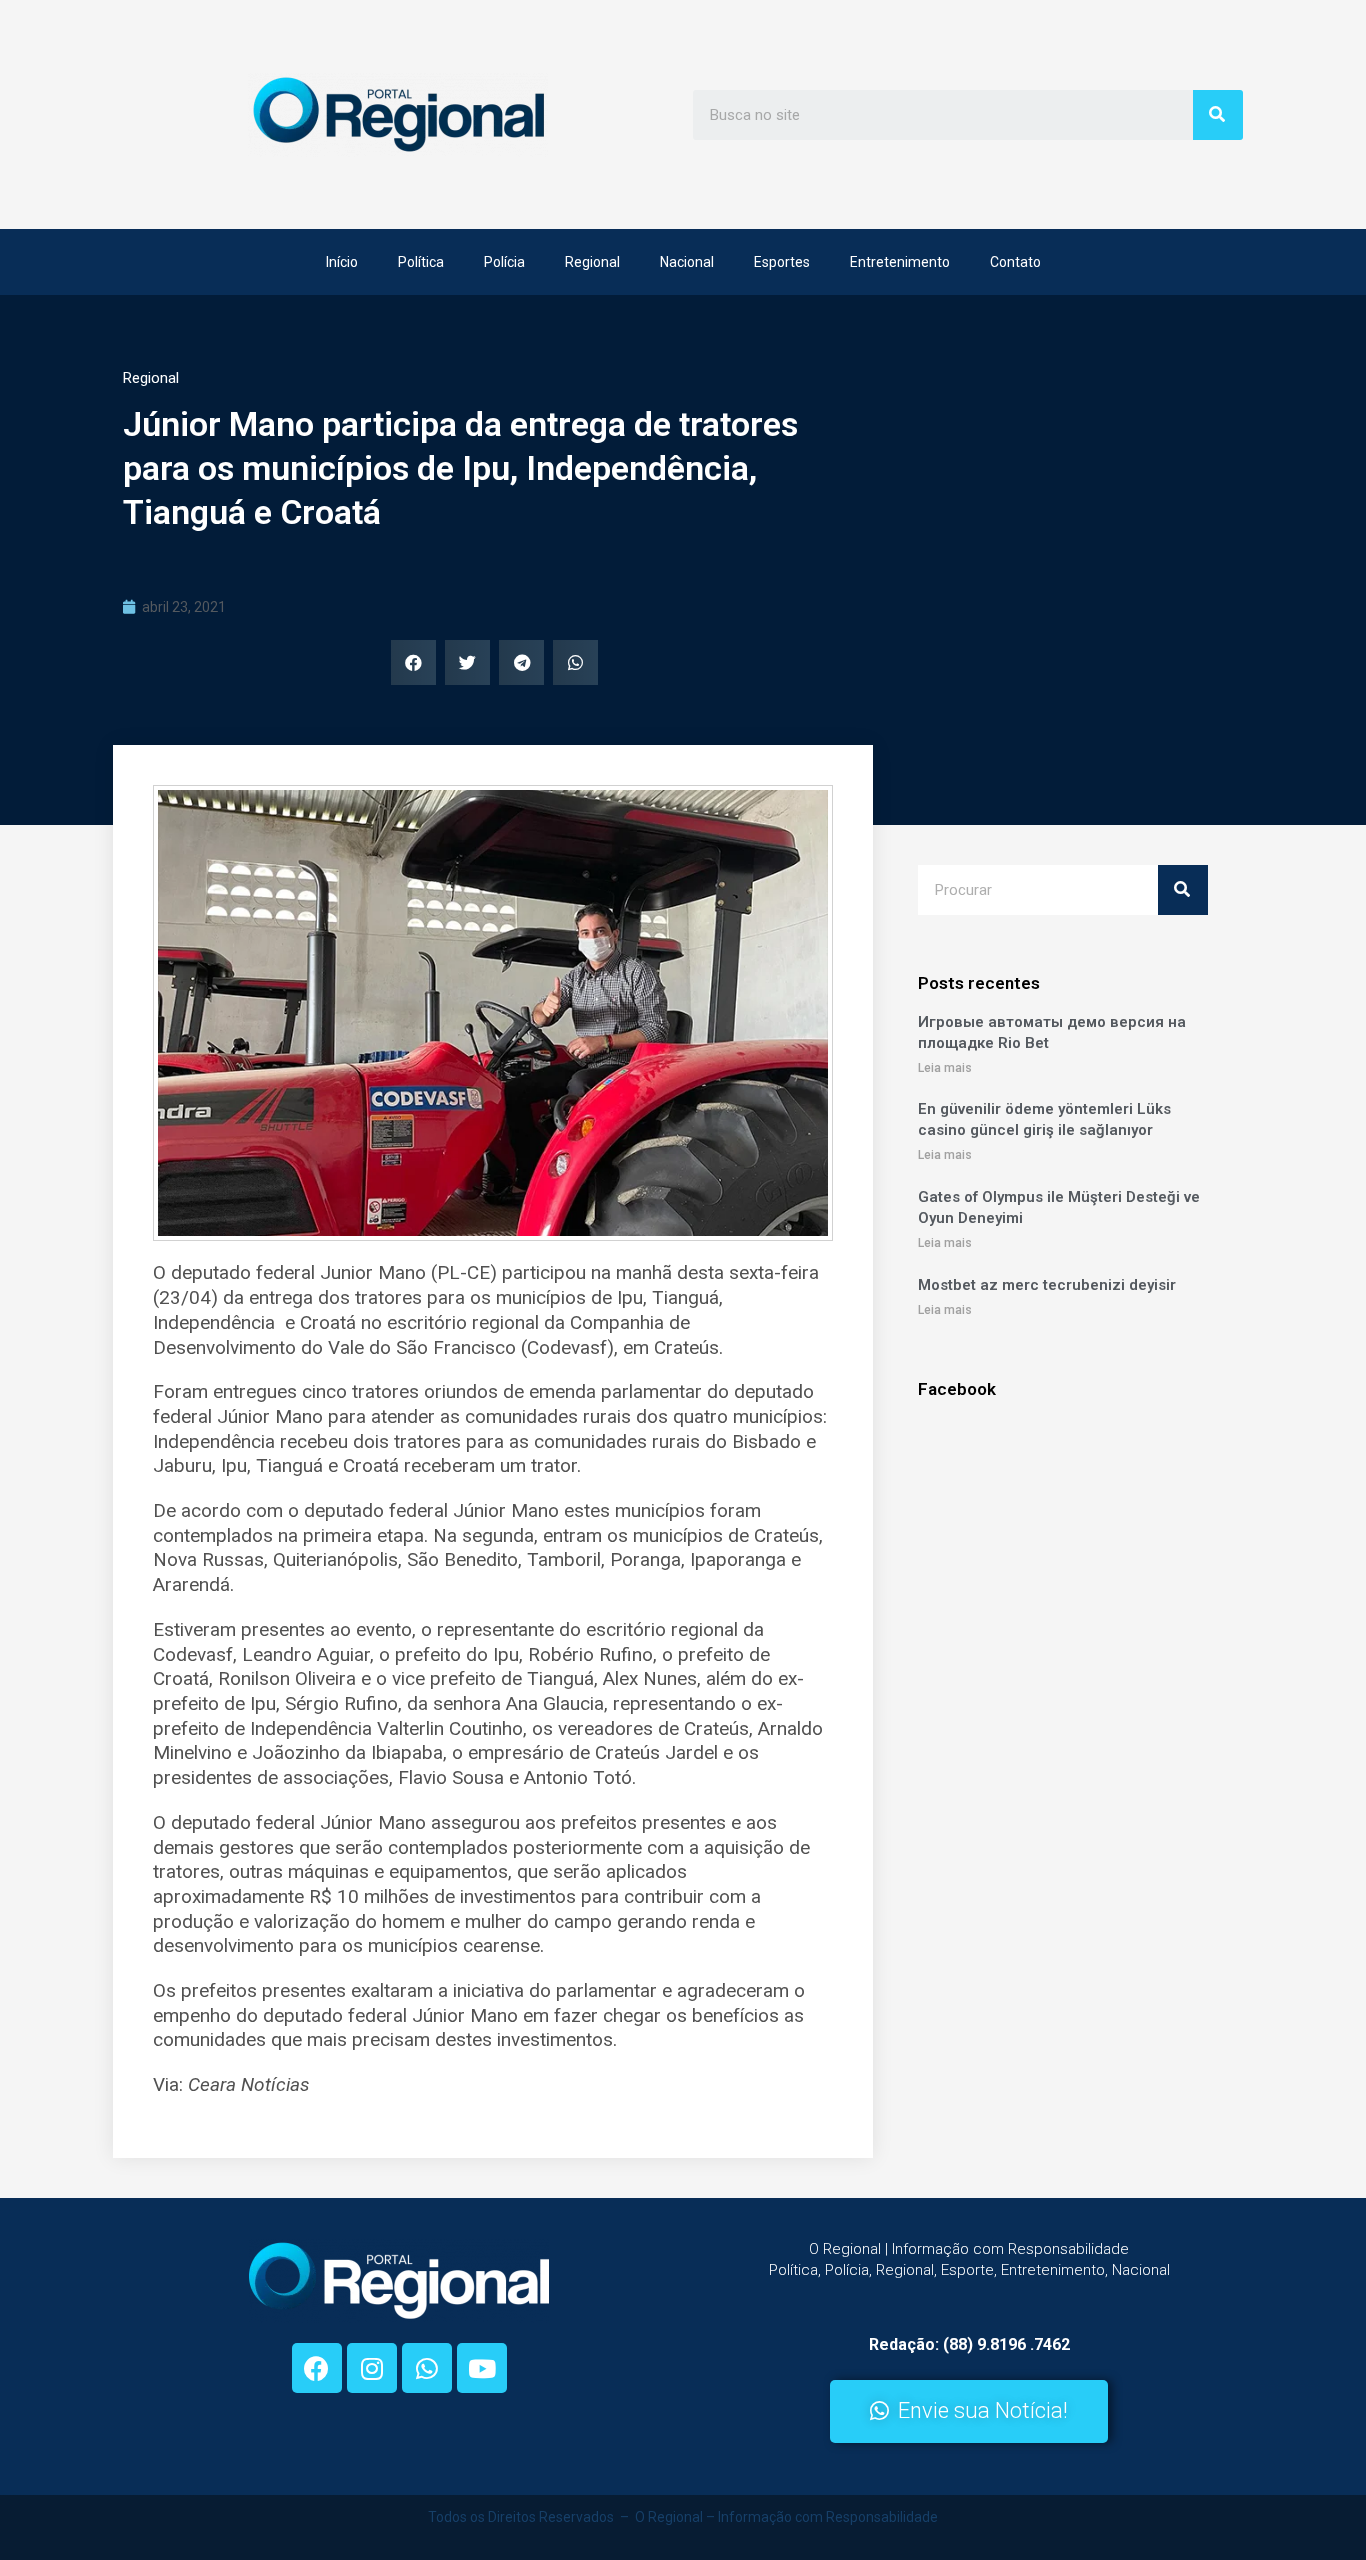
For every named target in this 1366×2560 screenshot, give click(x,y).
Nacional (687, 262)
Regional (592, 262)
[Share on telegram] (521, 662)
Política (421, 262)
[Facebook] (317, 2368)
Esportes (782, 262)
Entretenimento (900, 262)
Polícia (504, 262)
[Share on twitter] (467, 662)
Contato (1015, 262)
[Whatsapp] (427, 2368)
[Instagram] (372, 2368)
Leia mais (945, 1068)
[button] (969, 2411)
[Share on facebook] (413, 662)
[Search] (1218, 115)
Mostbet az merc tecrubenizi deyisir (1047, 1285)
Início (342, 262)
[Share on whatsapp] (575, 662)
